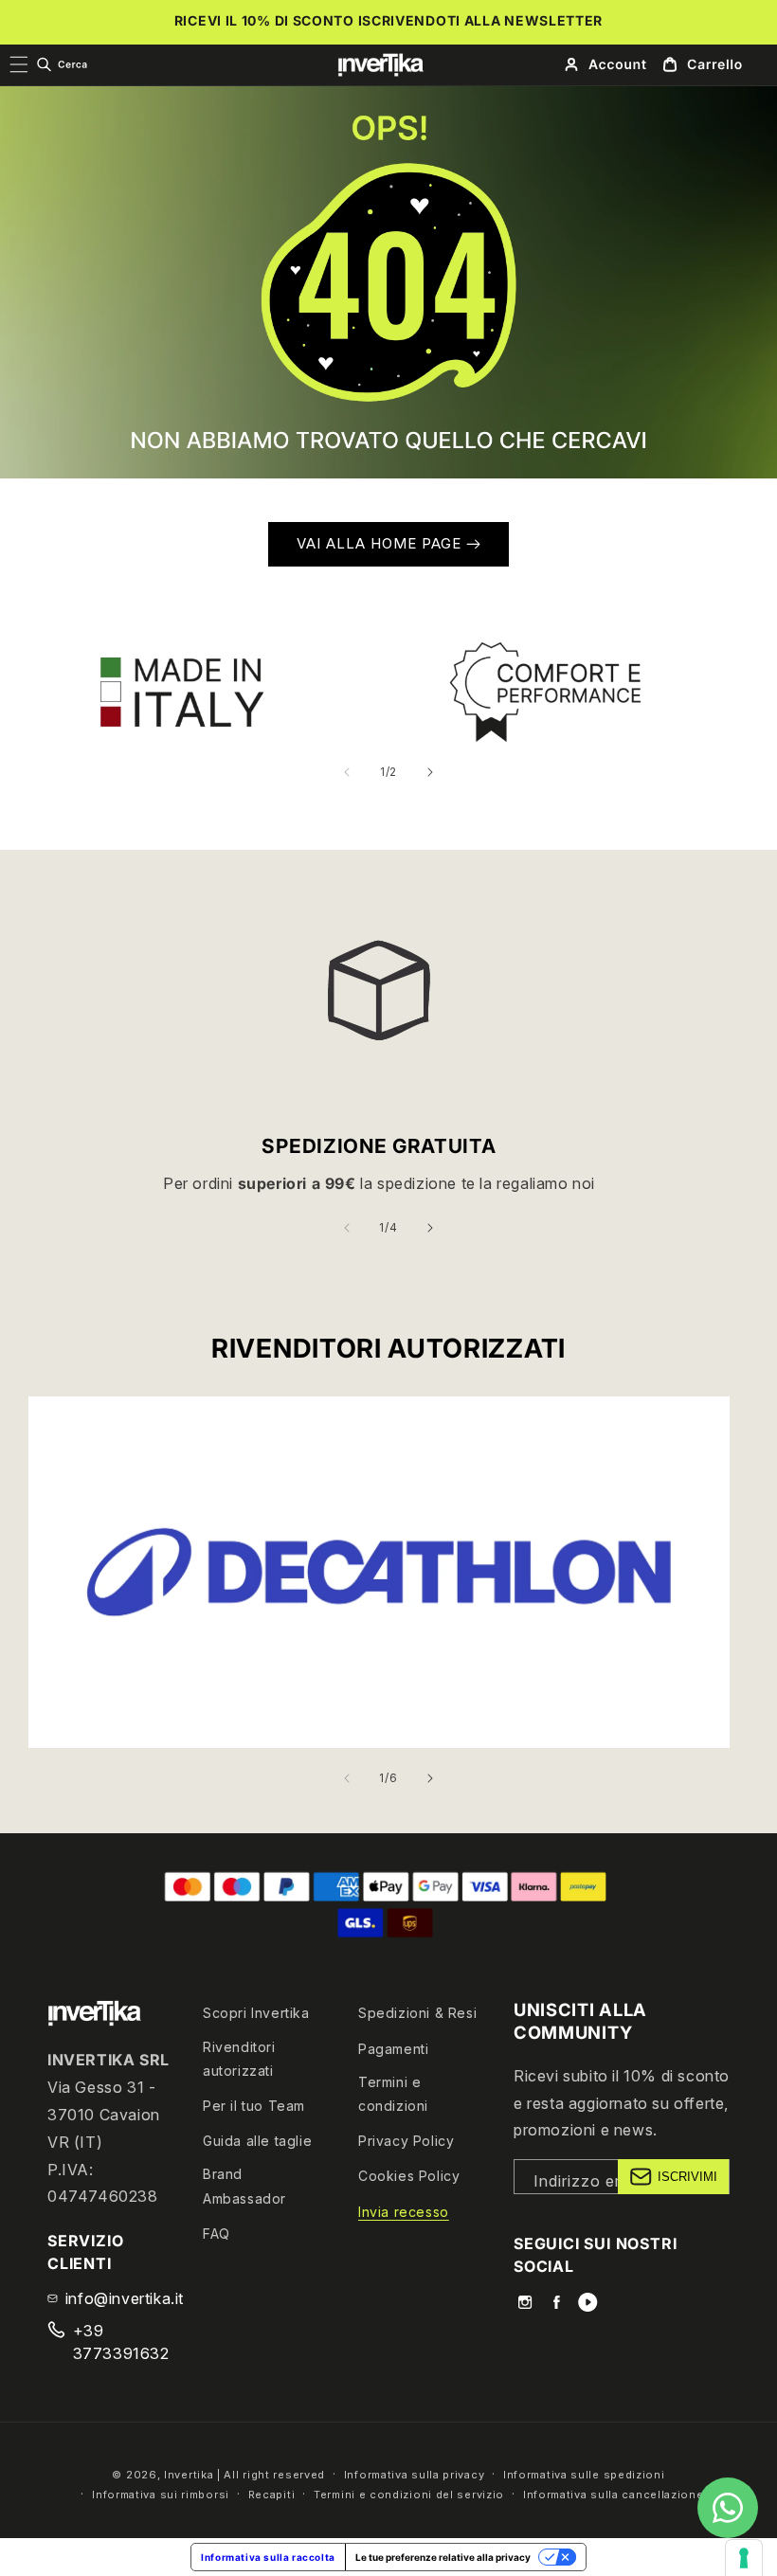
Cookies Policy (409, 2176)
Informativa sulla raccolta (268, 2557)
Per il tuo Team (254, 2106)
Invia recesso (404, 2212)
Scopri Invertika (256, 2013)
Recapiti (272, 2495)
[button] (62, 64)
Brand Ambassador (244, 2186)
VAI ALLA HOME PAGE (381, 543)
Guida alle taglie (257, 2141)
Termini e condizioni (393, 2094)
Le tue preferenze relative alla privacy (443, 2557)
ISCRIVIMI (687, 2177)
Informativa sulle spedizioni (584, 2475)
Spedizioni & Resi (417, 2013)
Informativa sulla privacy (415, 2475)
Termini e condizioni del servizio (409, 2495)
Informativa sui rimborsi (161, 2495)
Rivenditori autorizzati (239, 2059)
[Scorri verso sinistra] (347, 772)
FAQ (217, 2234)
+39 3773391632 (121, 2342)
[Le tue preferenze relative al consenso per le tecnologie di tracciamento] (744, 2558)
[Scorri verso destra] (430, 772)
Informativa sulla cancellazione (614, 2495)
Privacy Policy (406, 2141)
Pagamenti (393, 2049)
